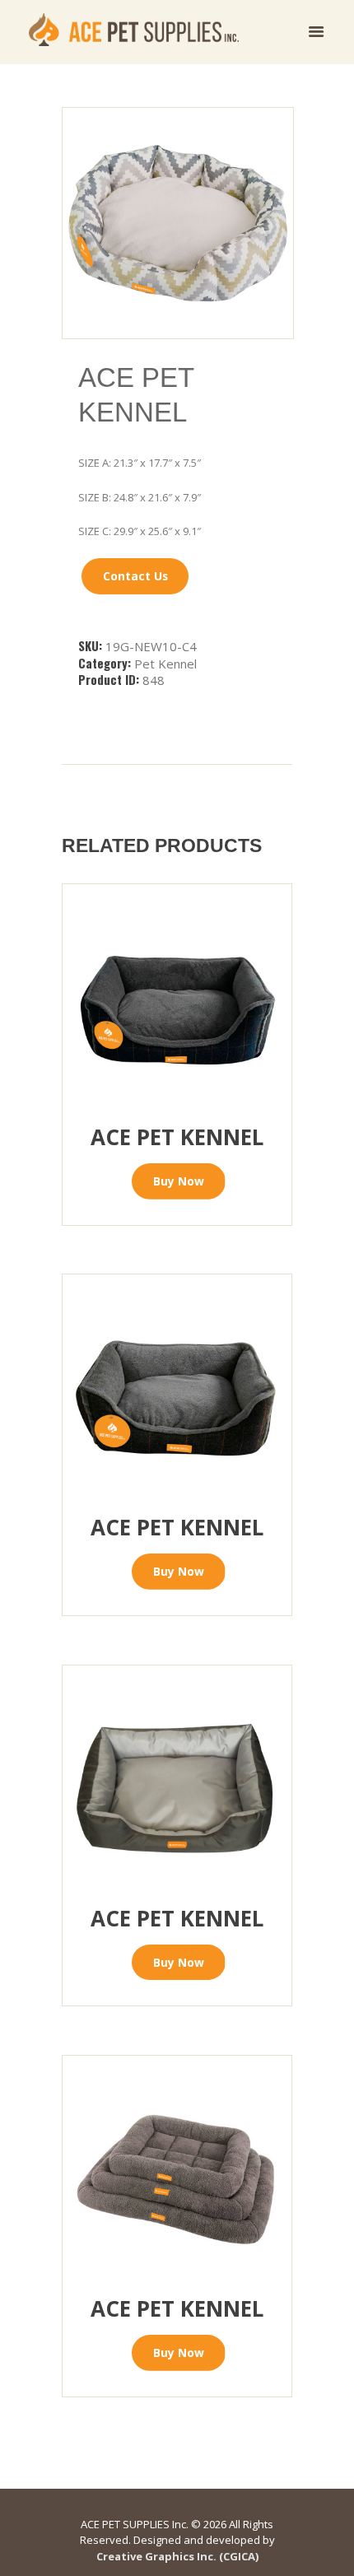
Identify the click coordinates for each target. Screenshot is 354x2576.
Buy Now (179, 1181)
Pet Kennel (165, 664)
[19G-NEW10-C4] (178, 223)
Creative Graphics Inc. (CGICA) (177, 2556)
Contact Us (135, 576)
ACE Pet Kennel (177, 1137)
